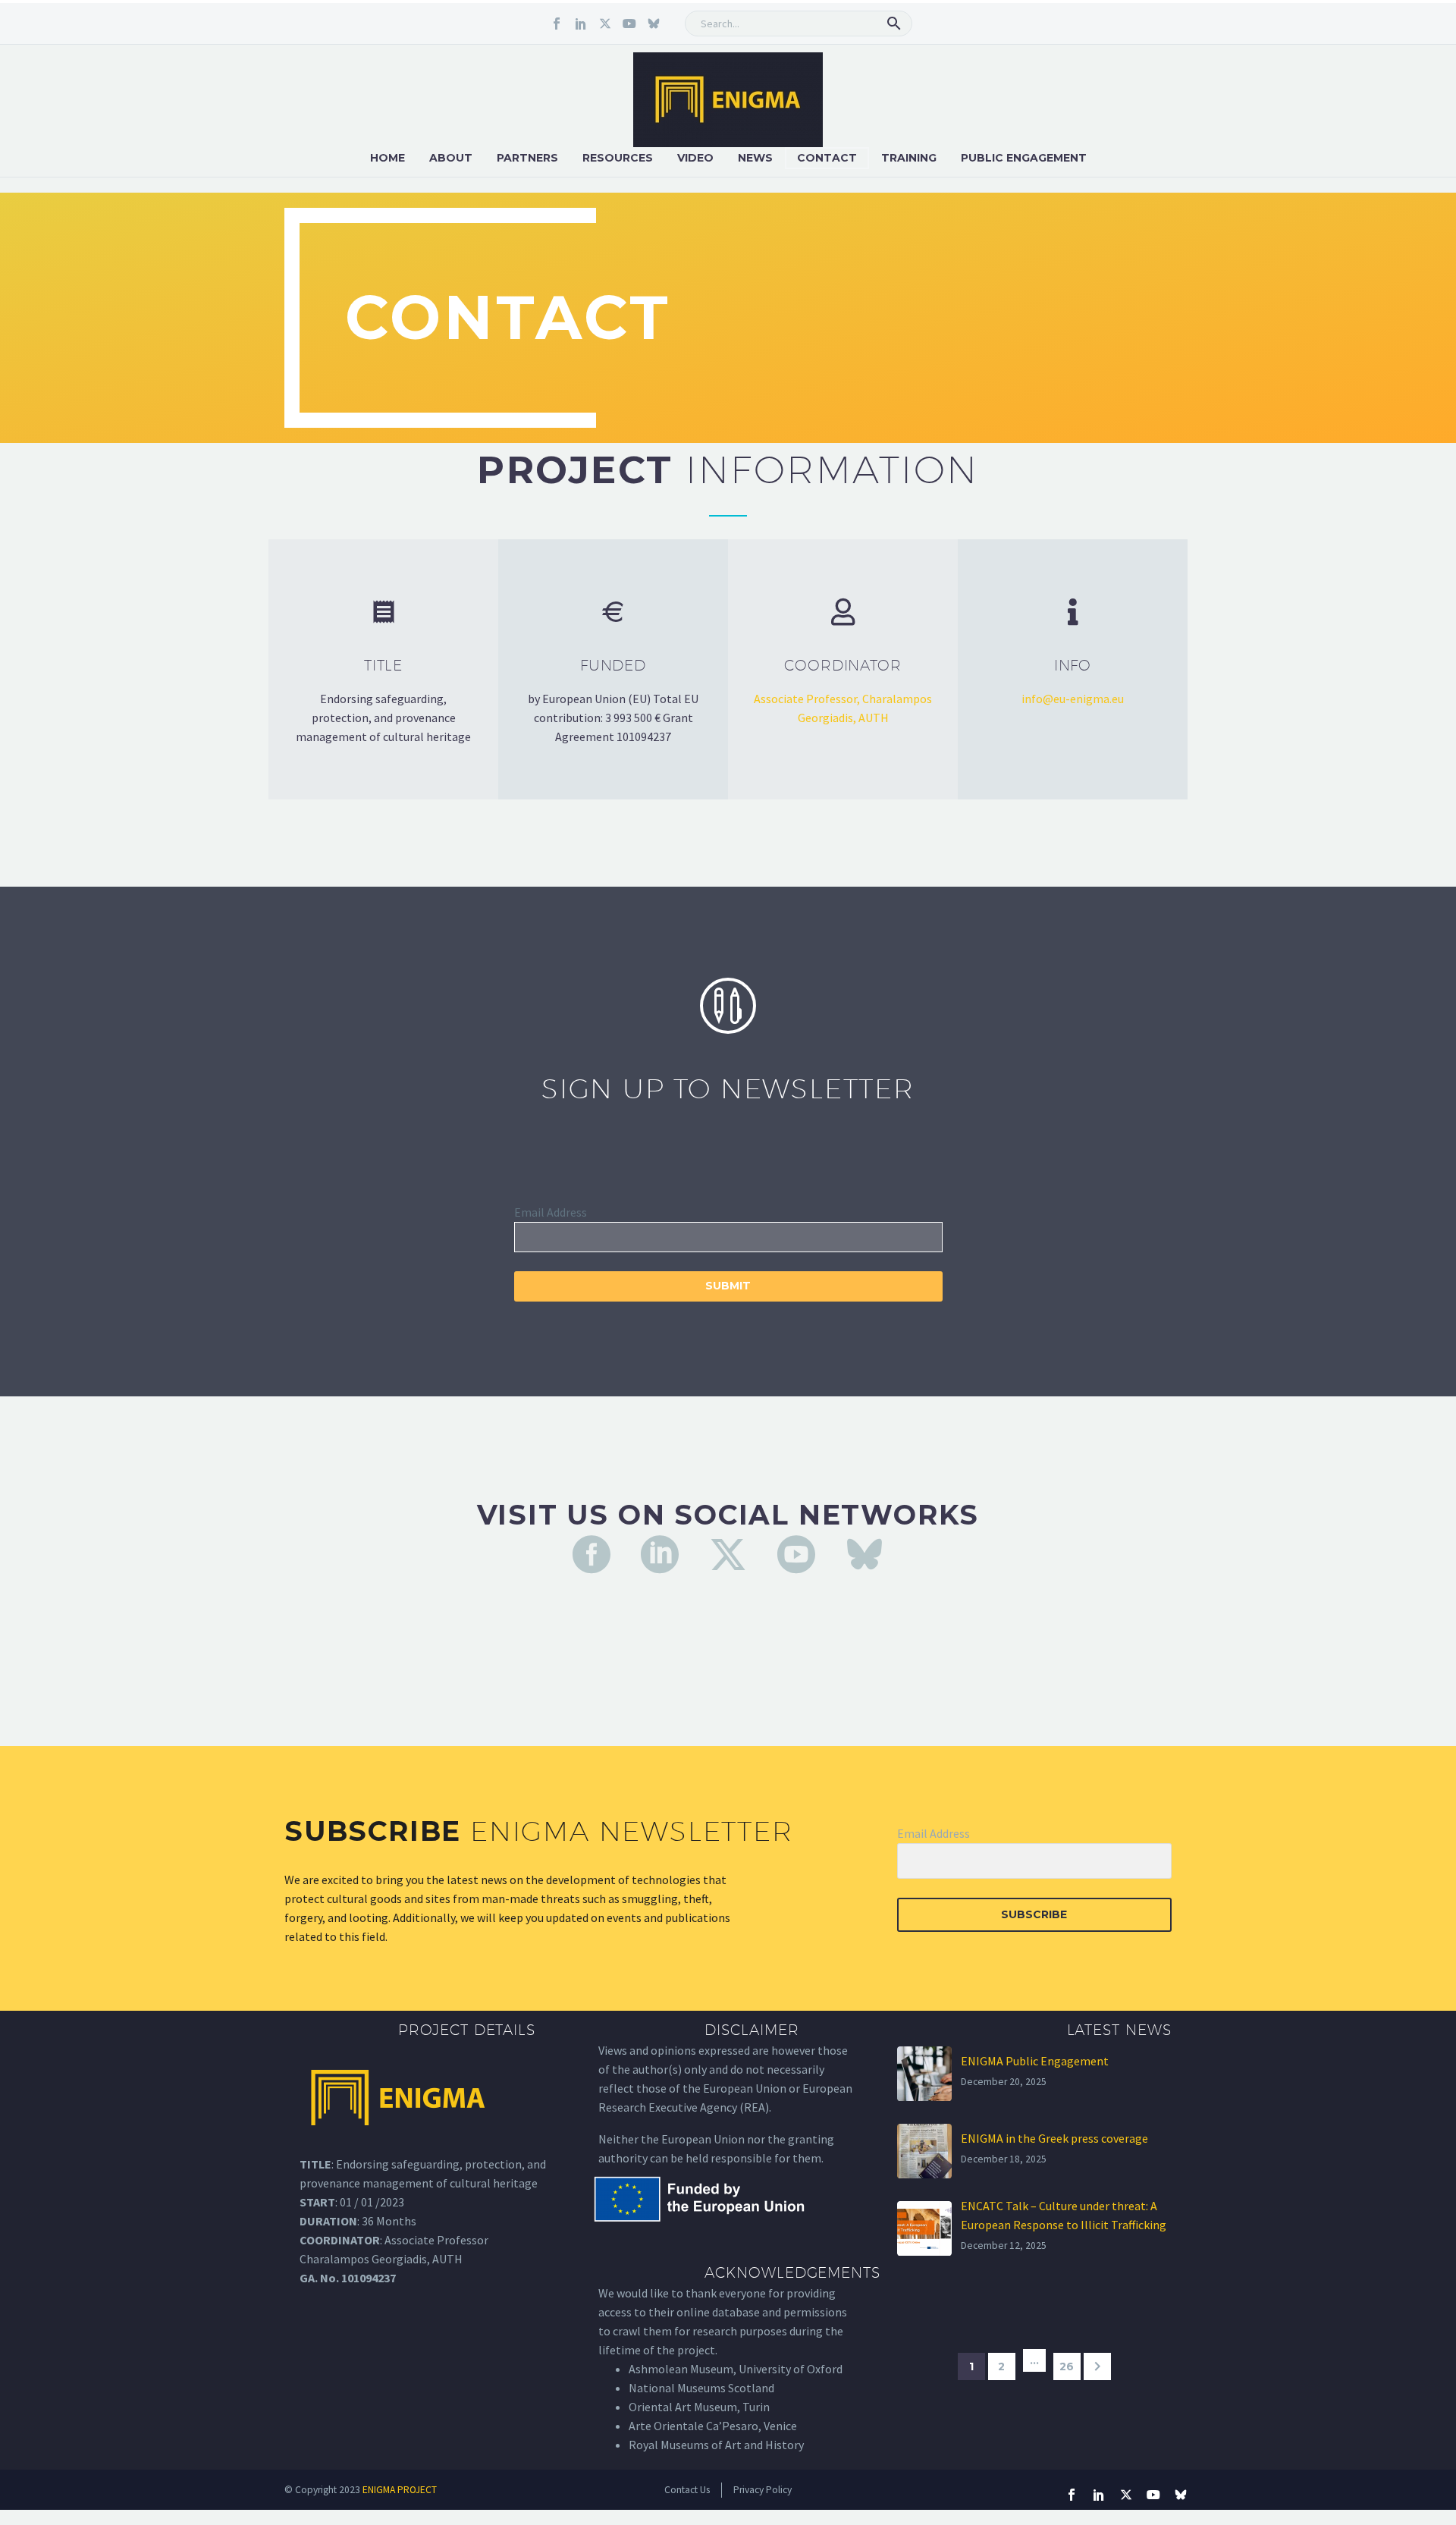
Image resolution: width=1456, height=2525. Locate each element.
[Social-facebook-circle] (591, 1554)
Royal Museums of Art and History (716, 2445)
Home (388, 158)
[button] (894, 24)
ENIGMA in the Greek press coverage (1054, 2138)
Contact (827, 158)
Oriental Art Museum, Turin (699, 2407)
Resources (618, 158)
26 (1067, 2366)
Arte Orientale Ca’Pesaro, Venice (713, 2426)
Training (909, 158)
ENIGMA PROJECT (400, 2490)
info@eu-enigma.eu (1073, 699)
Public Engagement (1024, 158)
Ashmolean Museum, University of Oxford (736, 2369)
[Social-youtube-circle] (796, 1554)
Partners (527, 158)
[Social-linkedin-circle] (660, 1554)
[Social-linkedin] (581, 24)
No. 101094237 (358, 2278)
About (451, 158)
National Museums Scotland (701, 2388)
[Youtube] (629, 24)
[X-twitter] (605, 24)
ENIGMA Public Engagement (1035, 2061)
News (755, 158)
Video (695, 158)
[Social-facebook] (557, 24)
